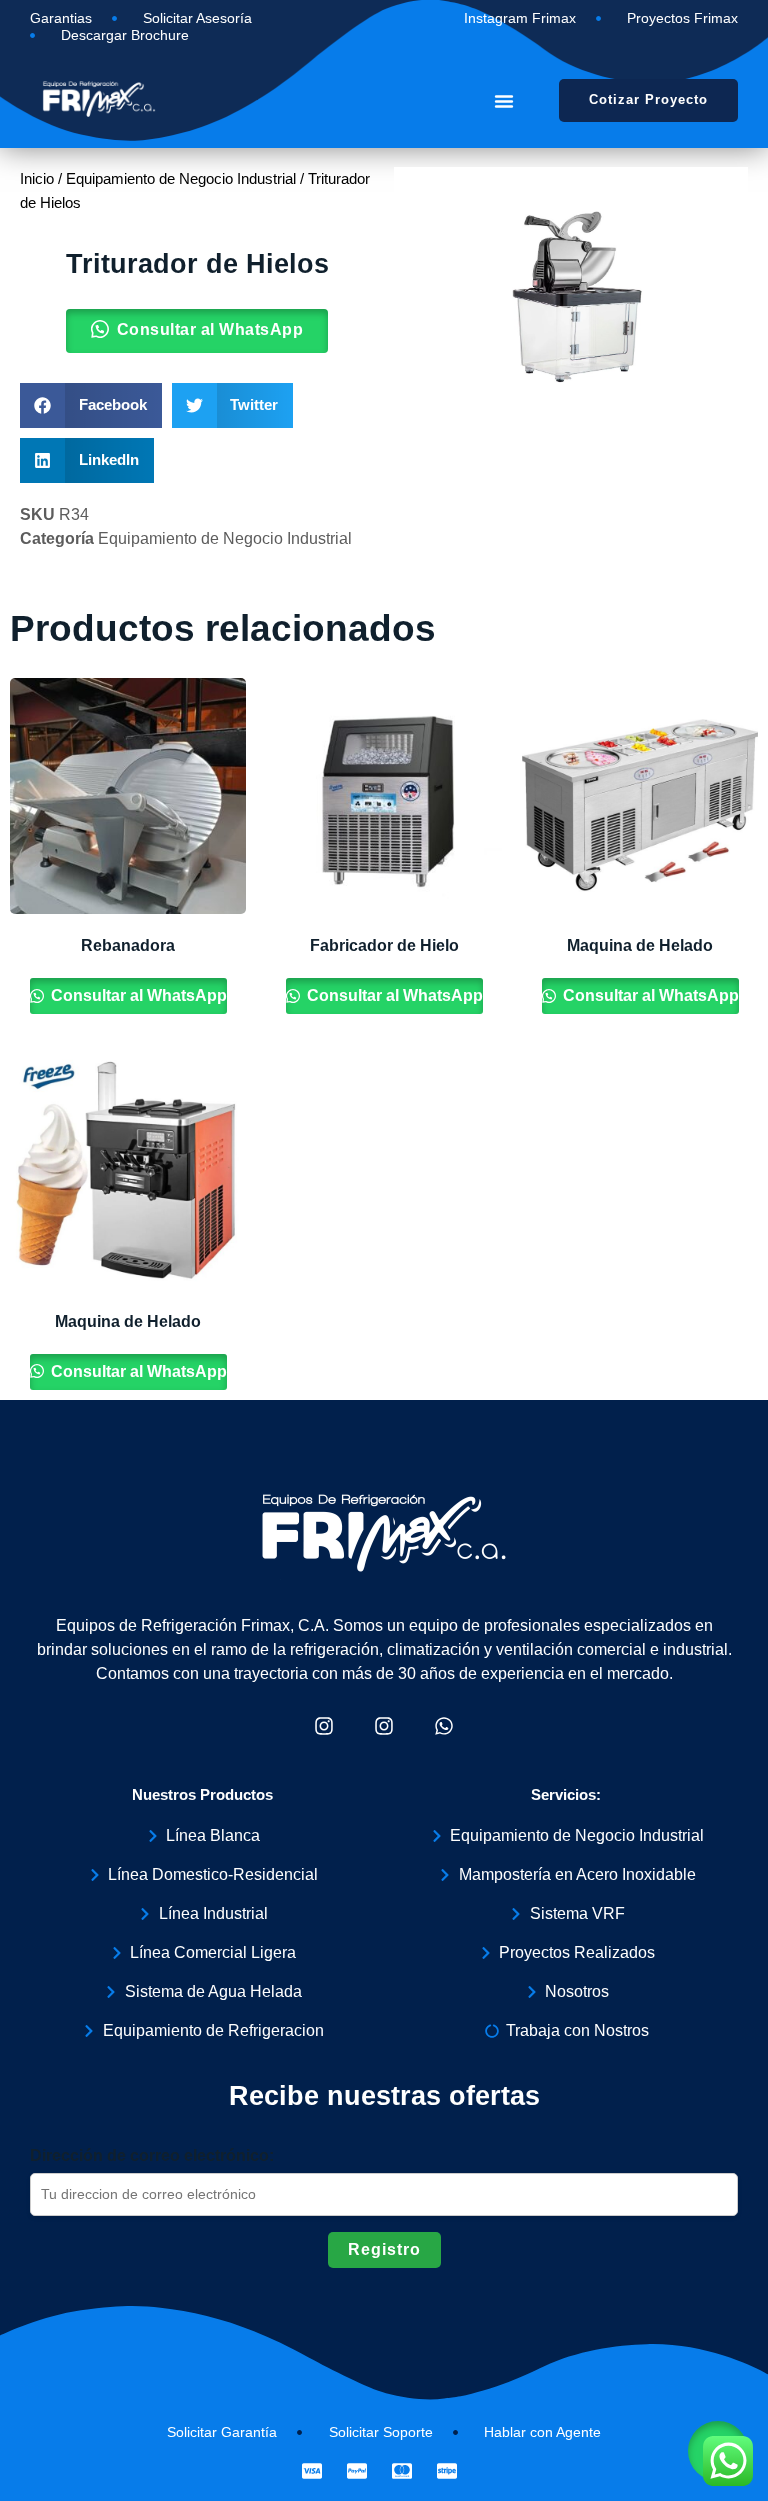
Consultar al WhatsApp (137, 995)
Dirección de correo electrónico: (152, 2155)
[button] (504, 101)
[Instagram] (324, 1726)
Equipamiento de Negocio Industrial (181, 179)
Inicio (37, 179)
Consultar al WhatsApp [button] (210, 329)
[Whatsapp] (444, 1726)
